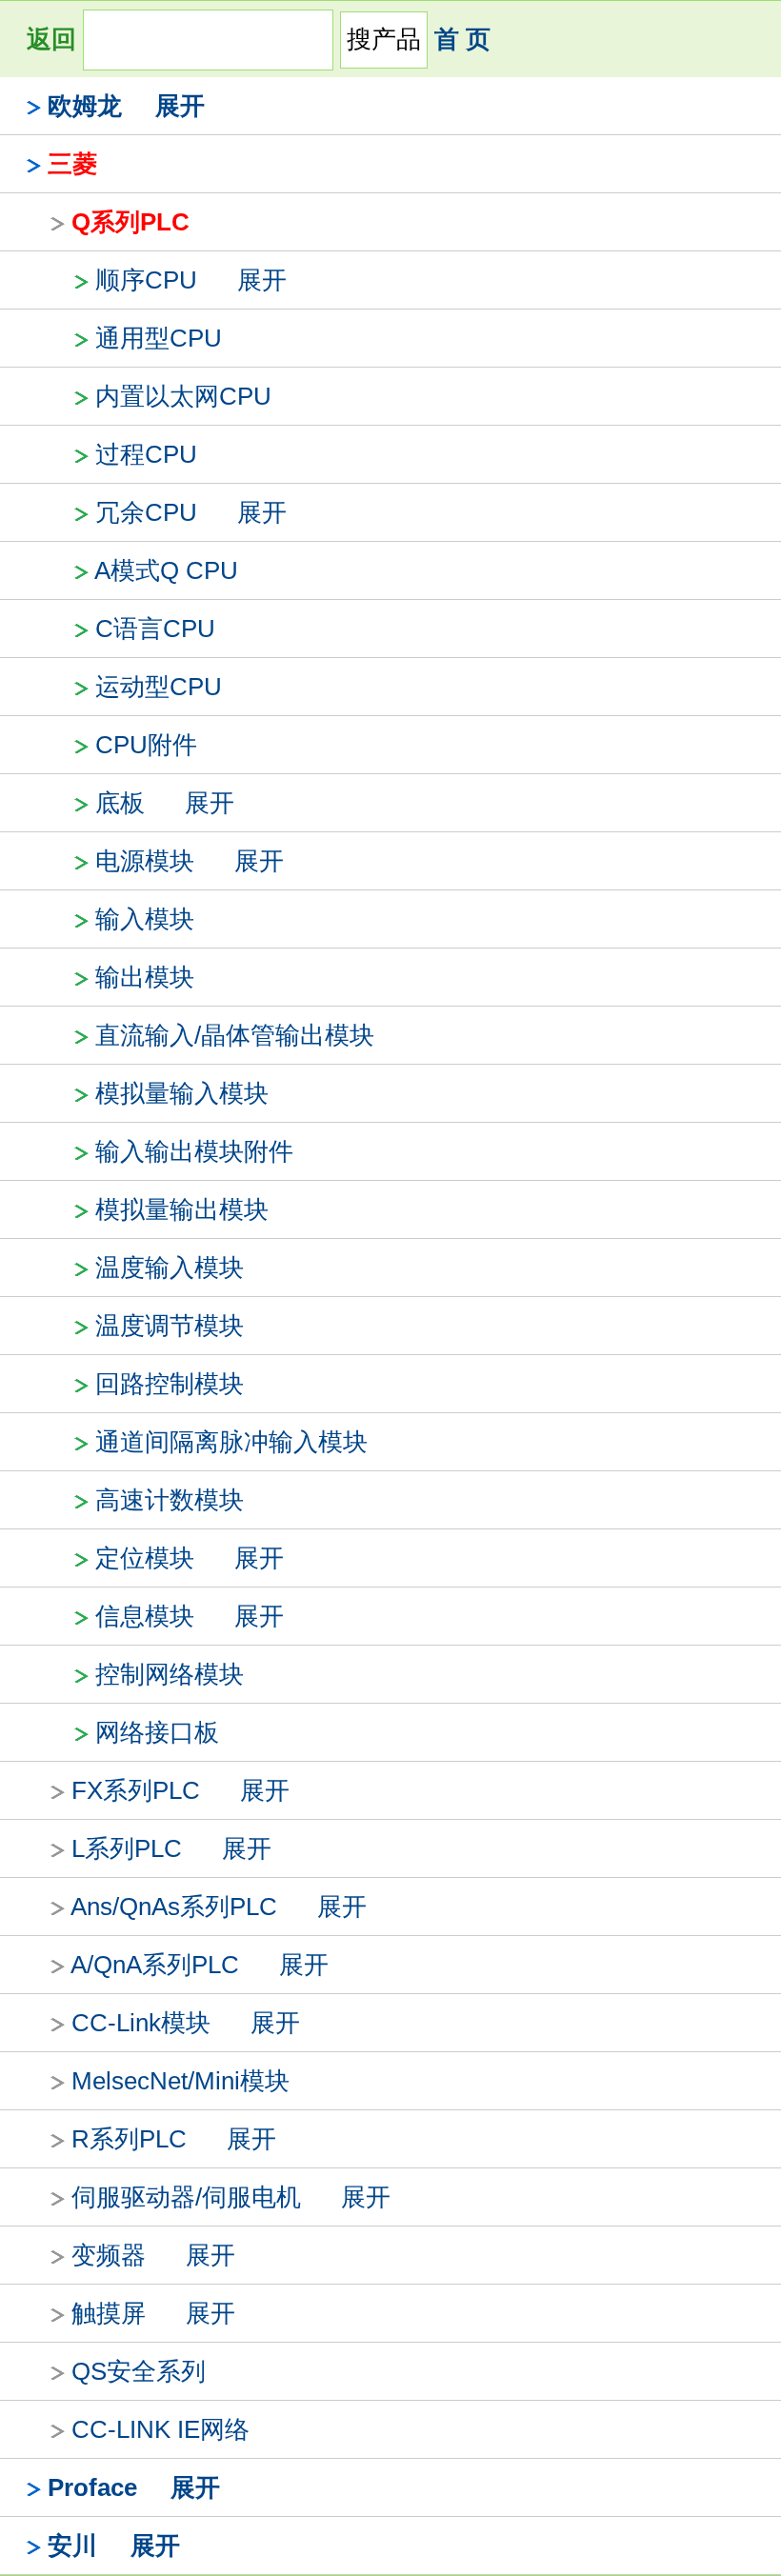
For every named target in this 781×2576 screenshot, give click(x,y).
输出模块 (145, 977)
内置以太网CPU (183, 396)
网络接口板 (157, 1732)
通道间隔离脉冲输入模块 (231, 1442)
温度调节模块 (170, 1326)
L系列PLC (127, 1848)
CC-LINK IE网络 (160, 2429)
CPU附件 (146, 745)
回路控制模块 (170, 1384)
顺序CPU (146, 280)
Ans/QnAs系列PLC (174, 1907)
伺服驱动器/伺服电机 (186, 2197)
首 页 (462, 39)
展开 (180, 106)
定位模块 (145, 1558)
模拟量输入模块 (182, 1093)
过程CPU (146, 454)
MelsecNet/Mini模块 (180, 2081)
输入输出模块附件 (194, 1151)
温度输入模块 (170, 1268)
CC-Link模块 (141, 2023)
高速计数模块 (170, 1500)
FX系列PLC (136, 1790)
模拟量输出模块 (182, 1209)
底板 (120, 803)
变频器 (109, 2255)
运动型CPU (159, 687)
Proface (92, 2487)
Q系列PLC (130, 222)
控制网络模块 (170, 1674)
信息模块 (145, 1616)
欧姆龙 (85, 106)
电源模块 (145, 861)
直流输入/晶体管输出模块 (235, 1035)
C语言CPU (155, 629)
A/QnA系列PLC (155, 1965)
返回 (51, 39)
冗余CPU (146, 512)
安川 (72, 2546)
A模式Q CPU (166, 570)
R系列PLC (129, 2139)
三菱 (72, 164)
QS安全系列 (139, 2371)
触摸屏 (109, 2313)
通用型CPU (159, 338)
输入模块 (145, 919)
